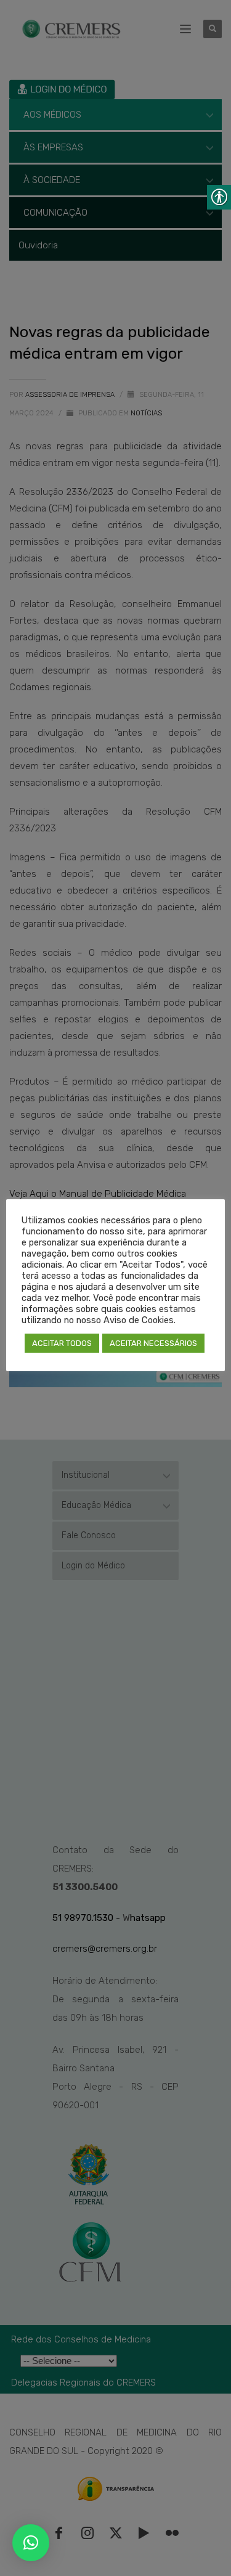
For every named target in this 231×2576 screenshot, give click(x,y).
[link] (31, 2543)
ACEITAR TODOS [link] (62, 1343)
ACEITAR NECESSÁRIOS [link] (153, 1343)
